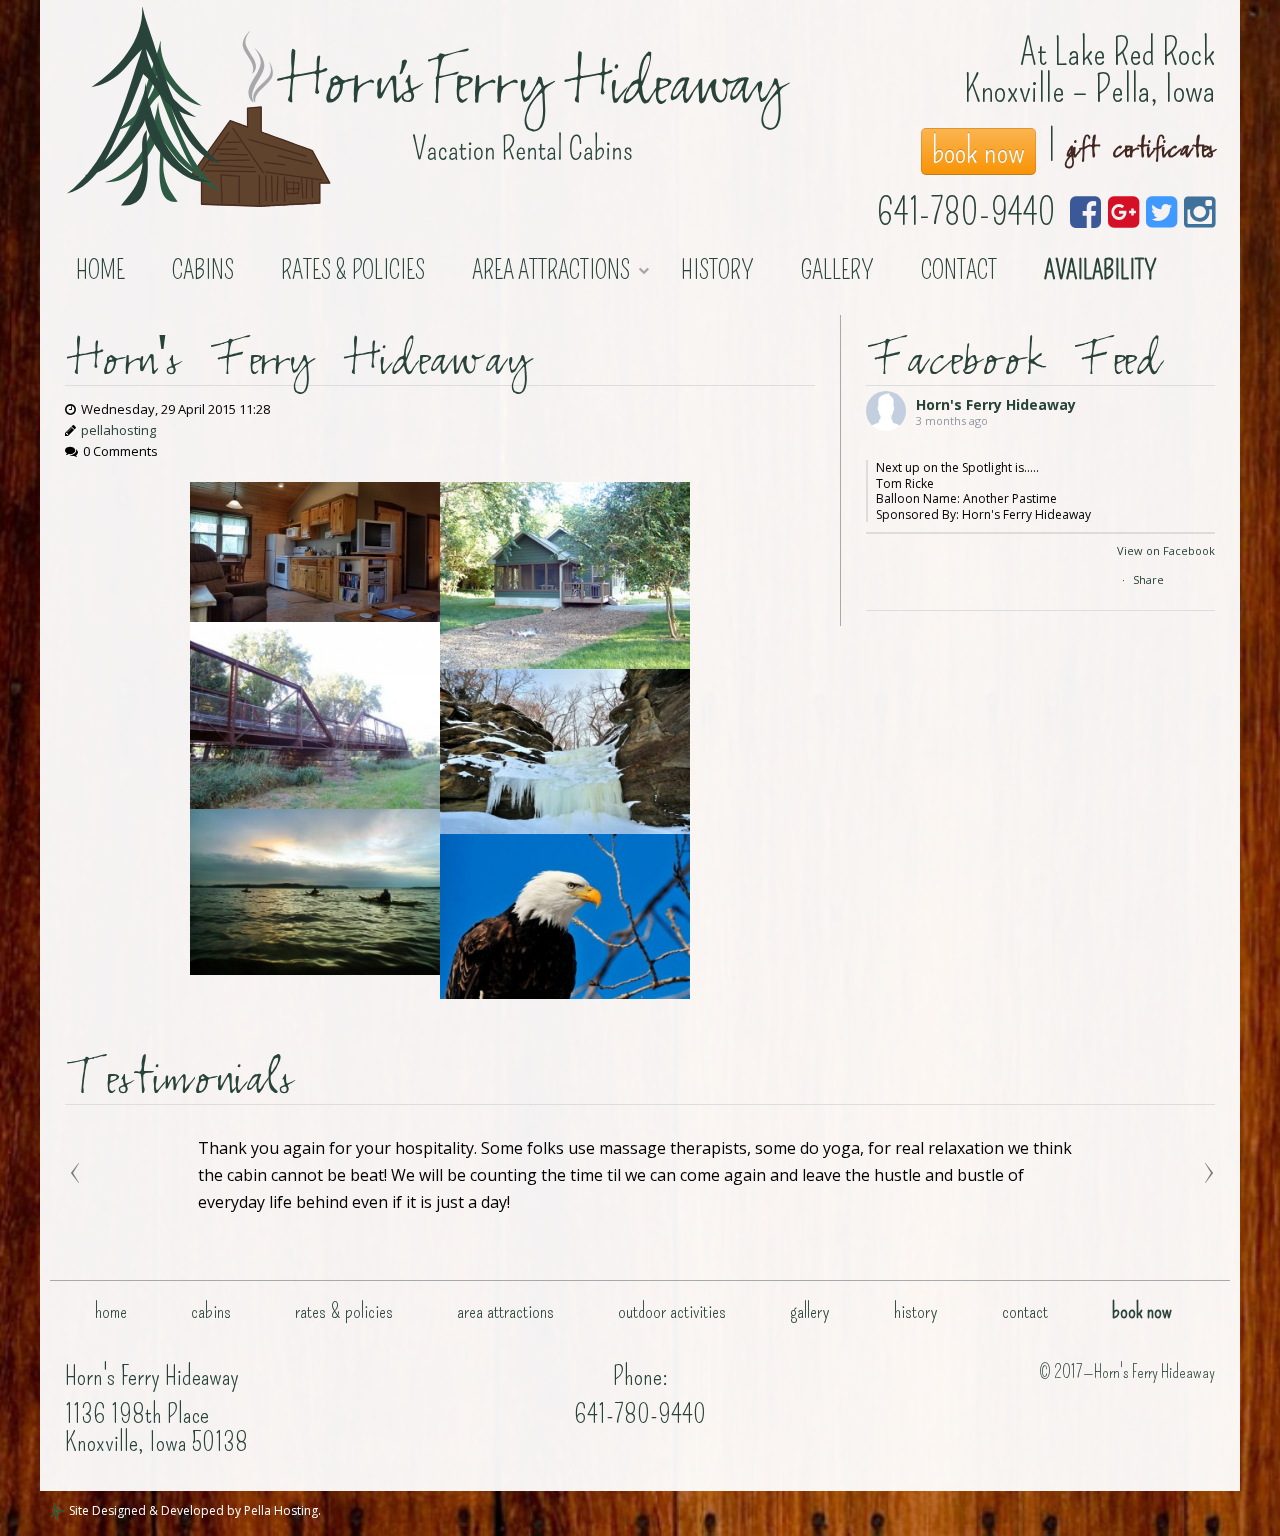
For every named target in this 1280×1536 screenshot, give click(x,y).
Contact (959, 271)
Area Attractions (551, 271)
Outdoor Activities (672, 1311)
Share (1148, 579)
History (717, 271)
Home (100, 271)
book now (978, 151)
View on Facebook (1166, 550)
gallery (837, 271)
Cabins (203, 271)
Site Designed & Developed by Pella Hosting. (193, 1510)
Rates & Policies (353, 271)
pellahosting (118, 430)
